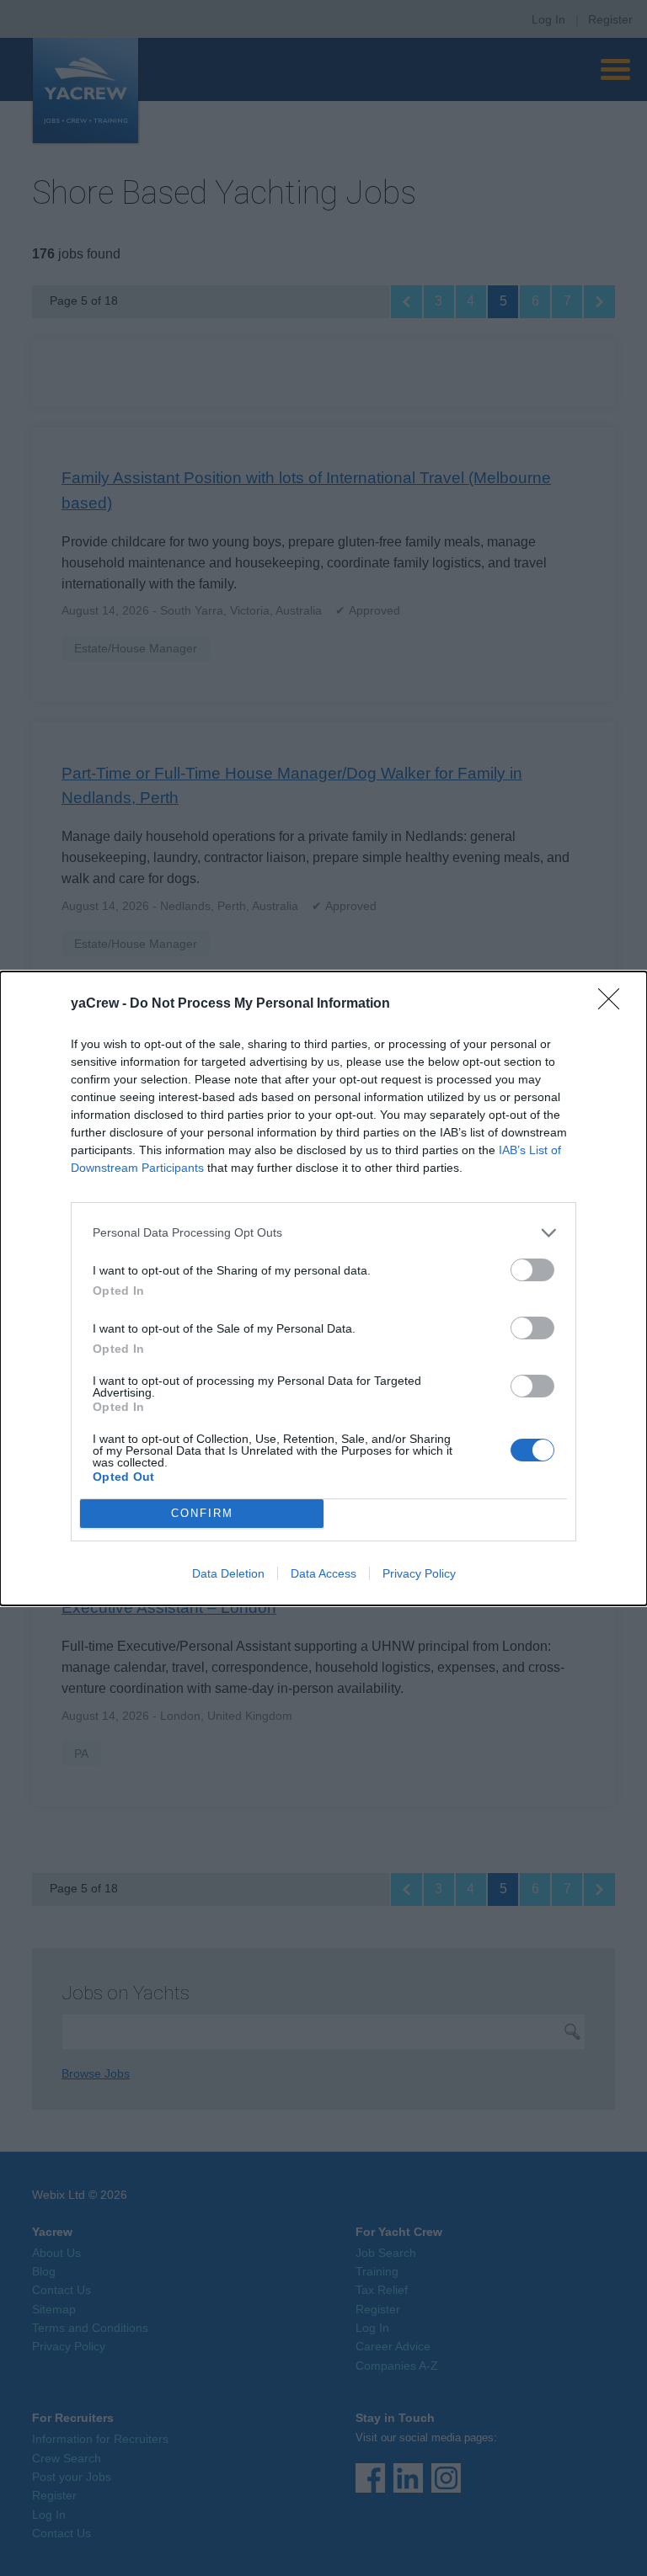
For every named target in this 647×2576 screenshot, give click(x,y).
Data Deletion (228, 1573)
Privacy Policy (419, 1573)
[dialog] (323, 1288)
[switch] (532, 1270)
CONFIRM (202, 1513)
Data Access (323, 1573)
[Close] (614, 1004)
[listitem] (323, 1233)
